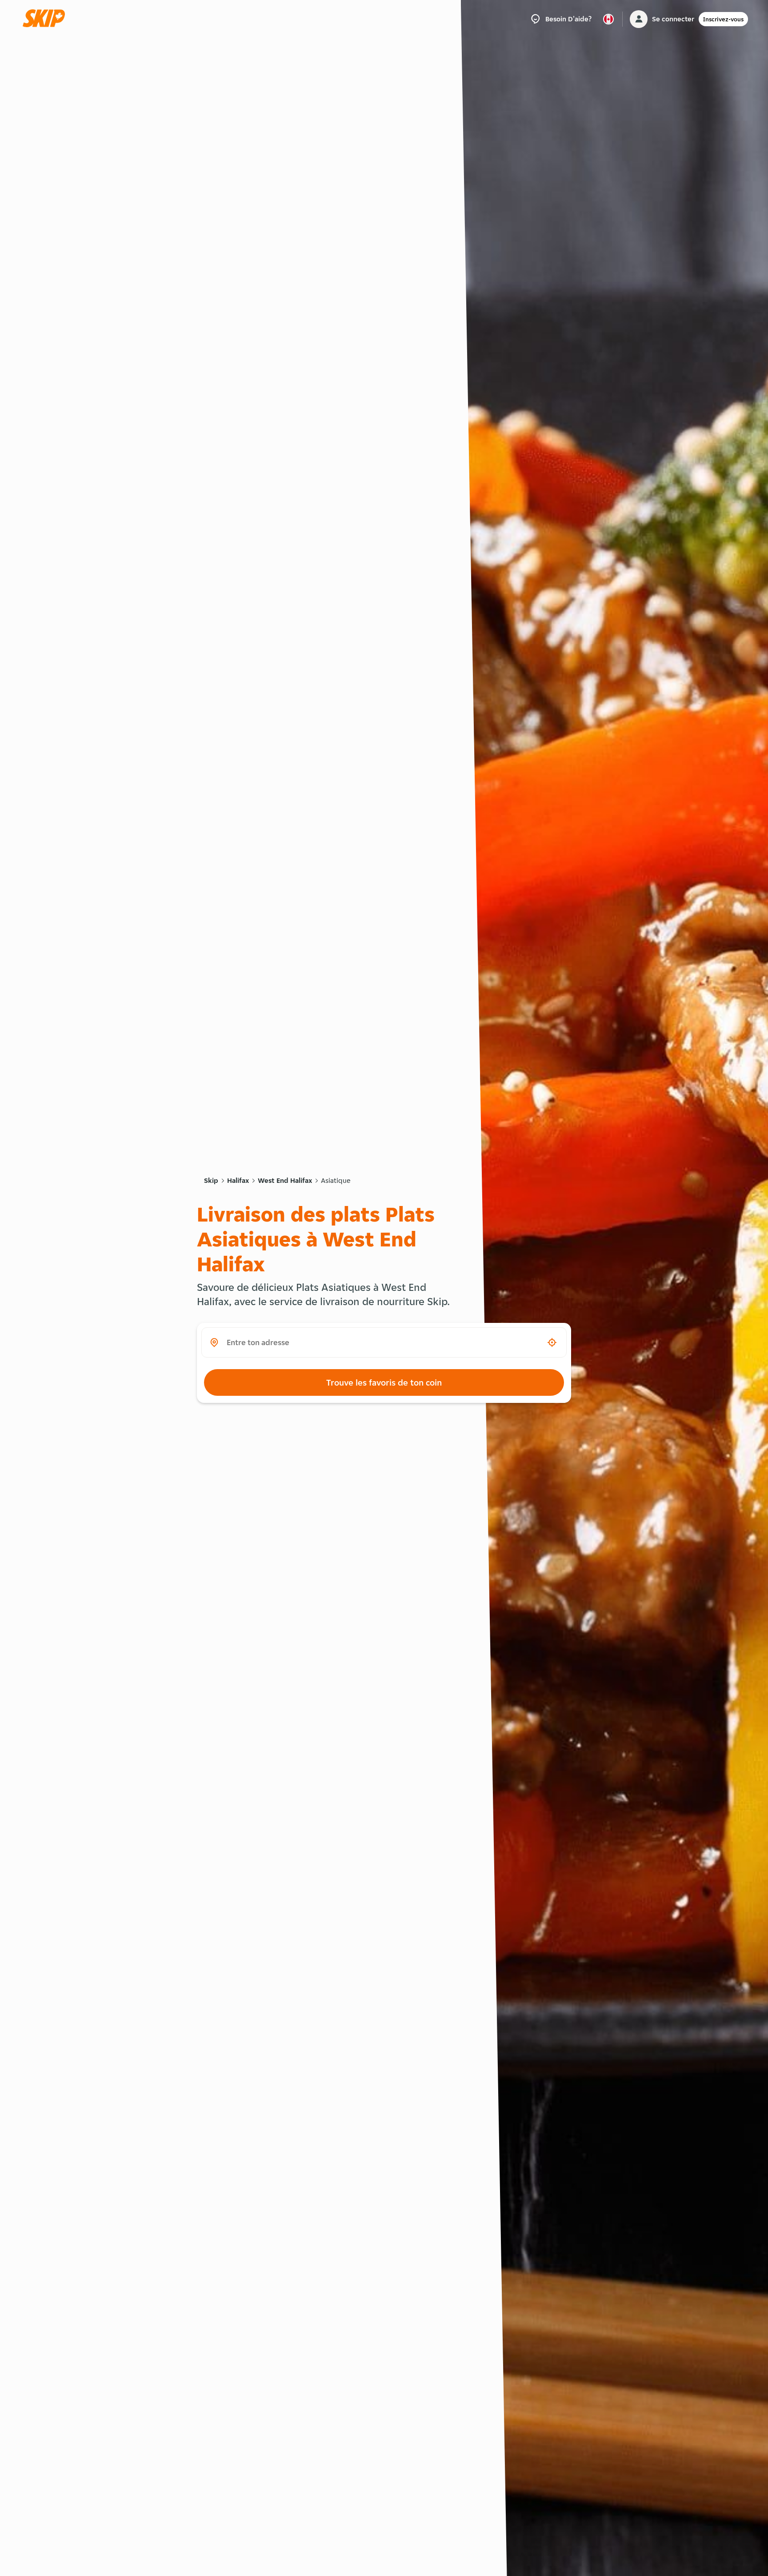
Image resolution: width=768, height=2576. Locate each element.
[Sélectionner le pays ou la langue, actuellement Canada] (608, 19)
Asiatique (336, 1180)
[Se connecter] (639, 19)
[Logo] (47, 19)
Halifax (238, 1180)
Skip (211, 1180)
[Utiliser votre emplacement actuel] (552, 1342)
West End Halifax (285, 1180)
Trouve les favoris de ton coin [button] (384, 1382)
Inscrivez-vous (723, 19)
